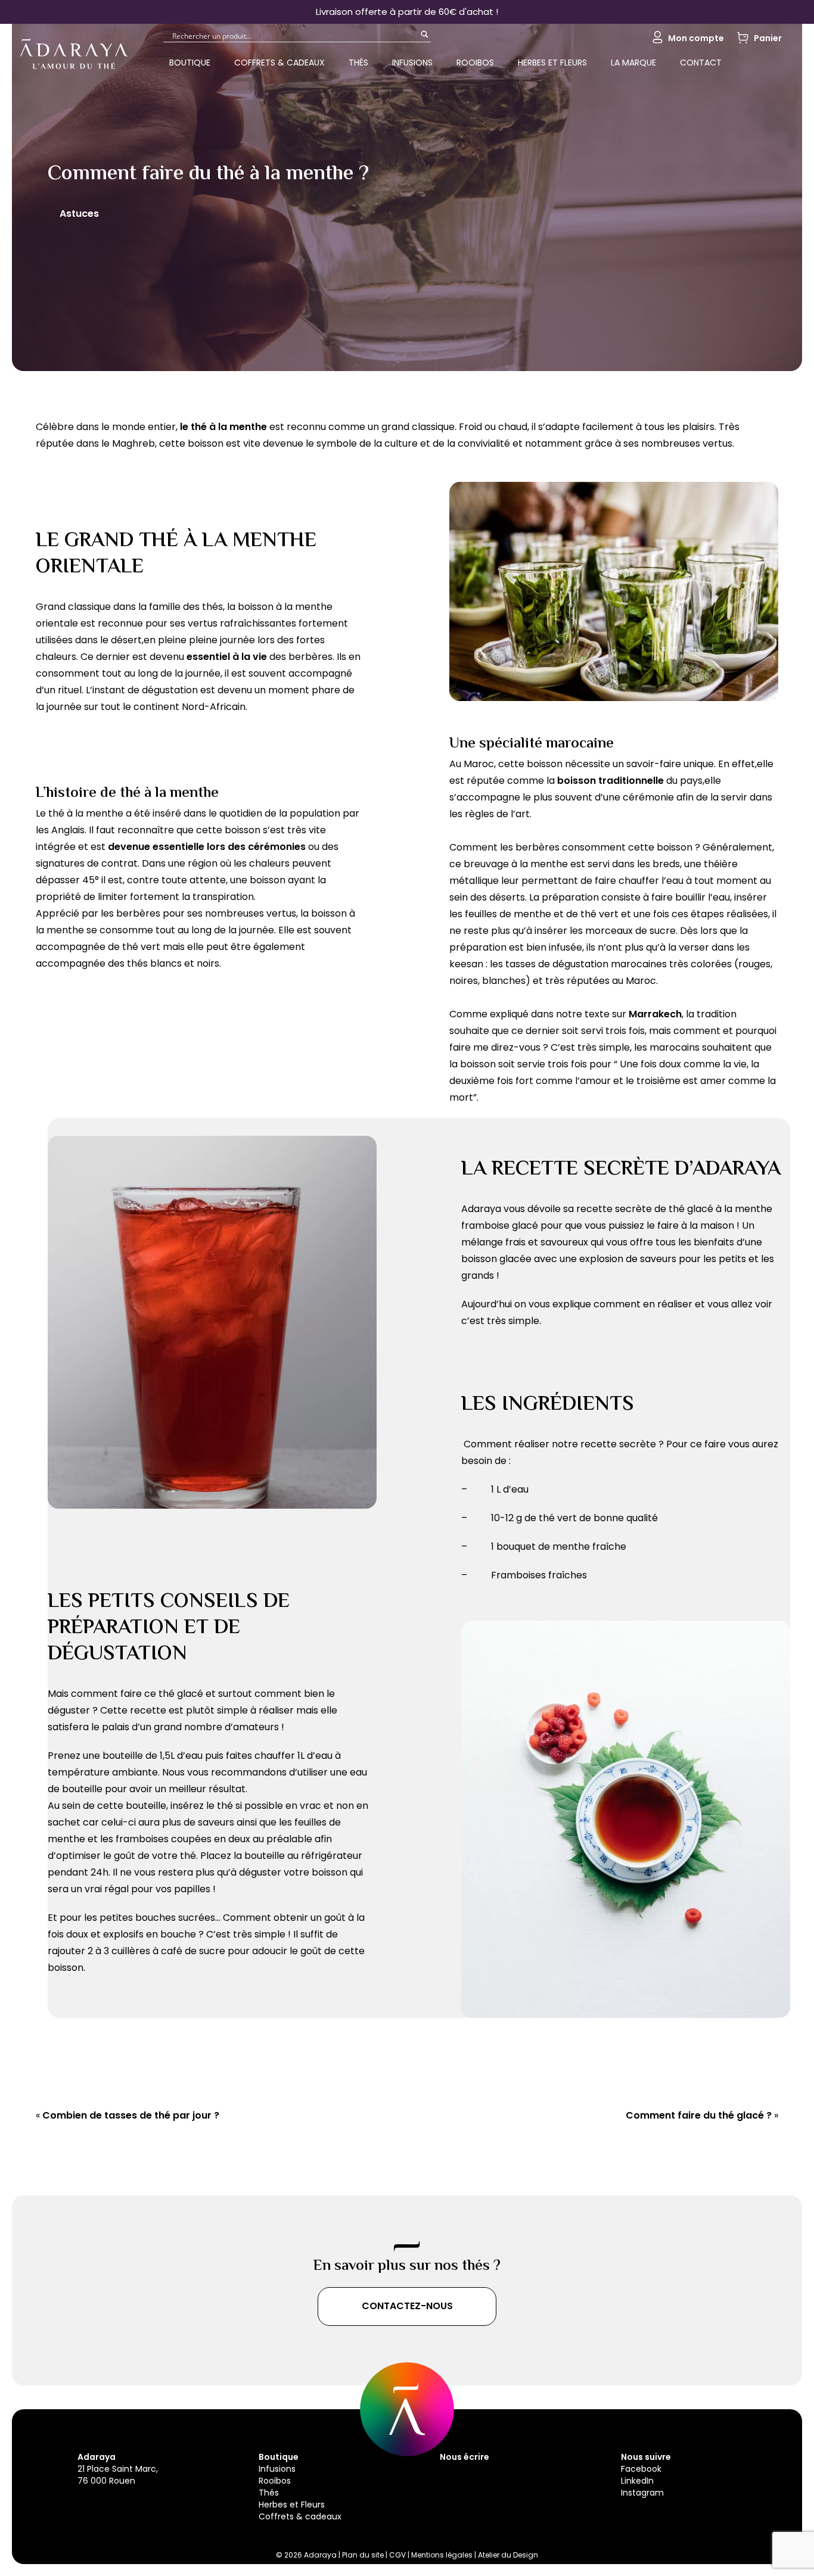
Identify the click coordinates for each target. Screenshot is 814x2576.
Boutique (190, 63)
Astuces (79, 214)
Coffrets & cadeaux (279, 63)
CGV (398, 2555)
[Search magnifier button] (425, 38)
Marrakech (655, 1014)
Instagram (642, 2493)
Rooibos (475, 63)
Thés (358, 63)
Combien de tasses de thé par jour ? (131, 2115)
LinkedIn (637, 2481)
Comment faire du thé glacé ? (699, 2115)
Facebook (641, 2469)
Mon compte (696, 38)
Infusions (412, 63)
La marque (633, 63)
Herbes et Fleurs (552, 63)
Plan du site (364, 2555)
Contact (701, 63)
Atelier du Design (508, 2555)
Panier (768, 38)
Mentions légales (442, 2555)
